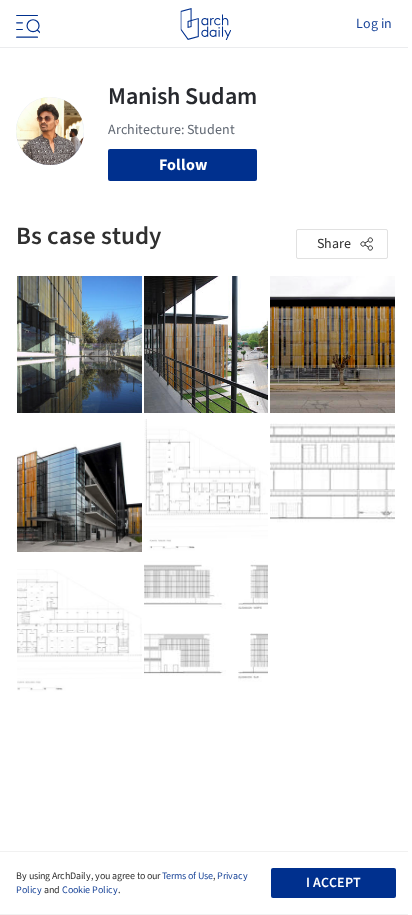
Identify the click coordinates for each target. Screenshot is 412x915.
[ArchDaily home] (205, 24)
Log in (374, 24)
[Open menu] (26, 24)
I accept (333, 883)
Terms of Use (187, 876)
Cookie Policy (90, 890)
